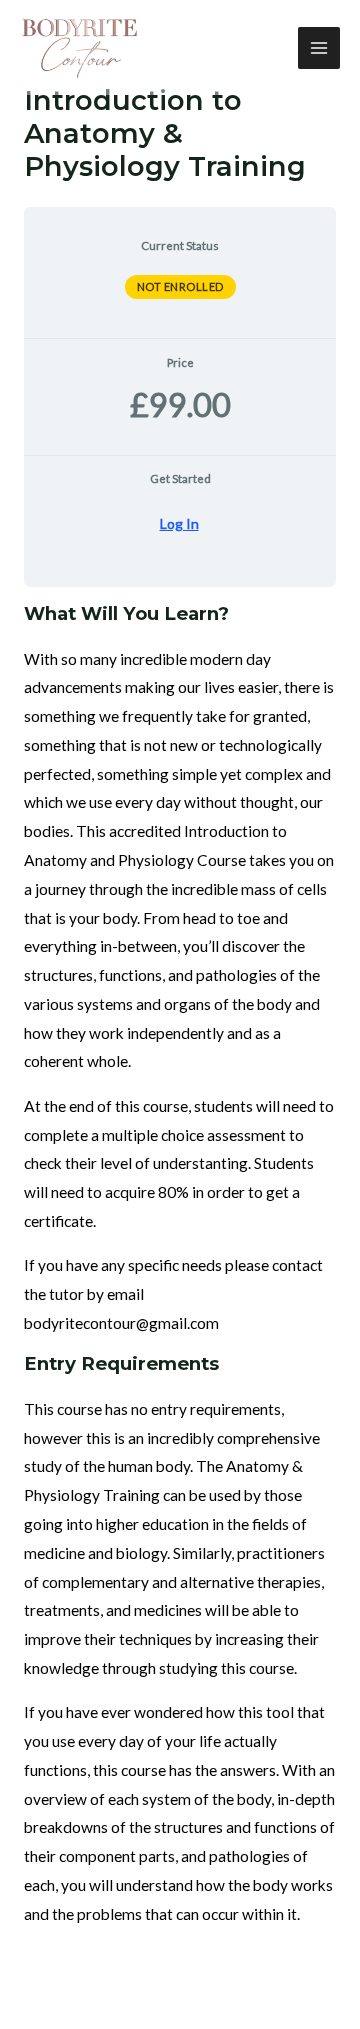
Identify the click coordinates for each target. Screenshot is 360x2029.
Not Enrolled (180, 286)
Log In (179, 523)
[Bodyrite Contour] (80, 48)
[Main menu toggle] (319, 48)
